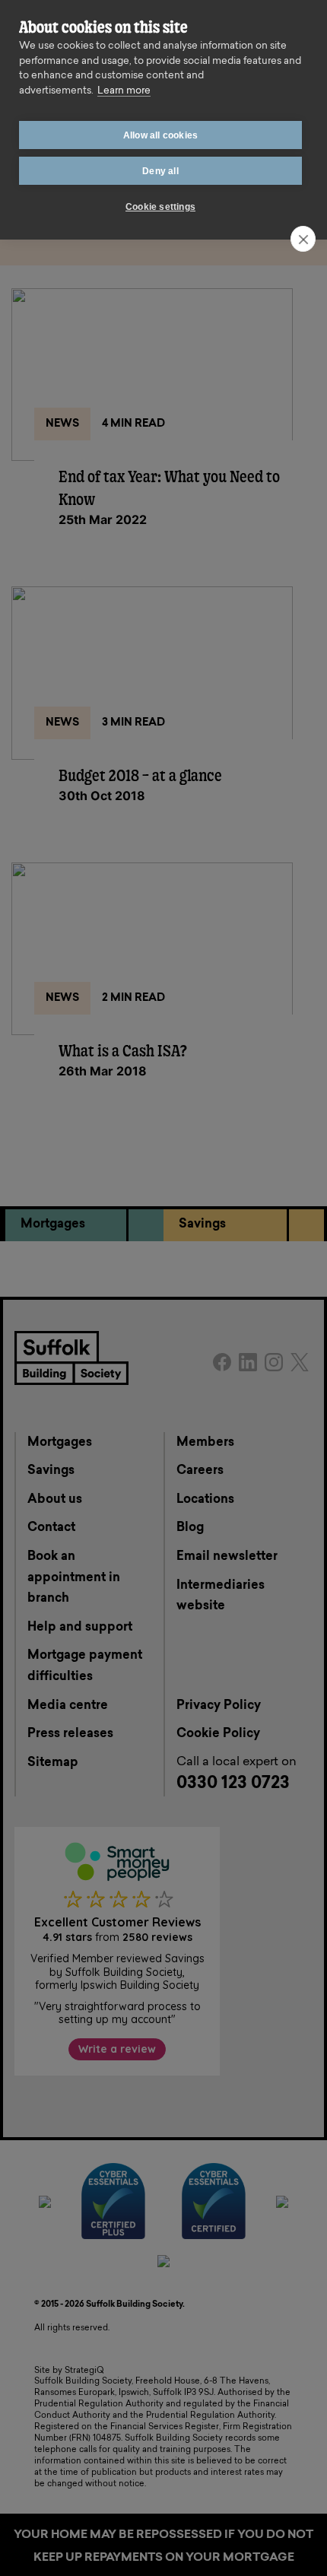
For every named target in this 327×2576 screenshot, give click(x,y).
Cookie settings (160, 207)
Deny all (160, 171)
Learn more (124, 91)
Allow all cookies (160, 135)
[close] (303, 239)
